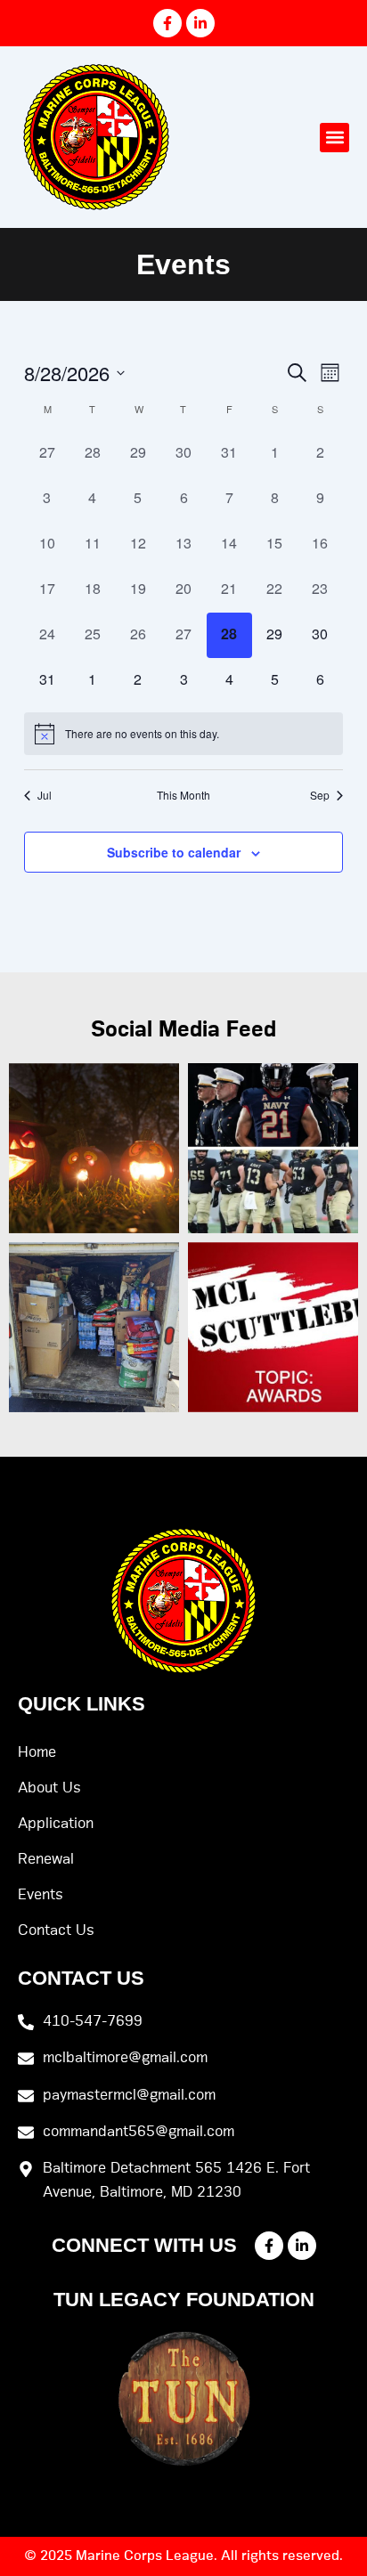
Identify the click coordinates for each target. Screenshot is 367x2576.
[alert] (183, 734)
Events (41, 1895)
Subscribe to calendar (174, 852)
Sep (320, 795)
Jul (45, 795)
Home (37, 1752)
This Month (183, 795)
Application (56, 1824)
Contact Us (56, 1930)
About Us (49, 1788)
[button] (334, 138)
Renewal (46, 1859)
